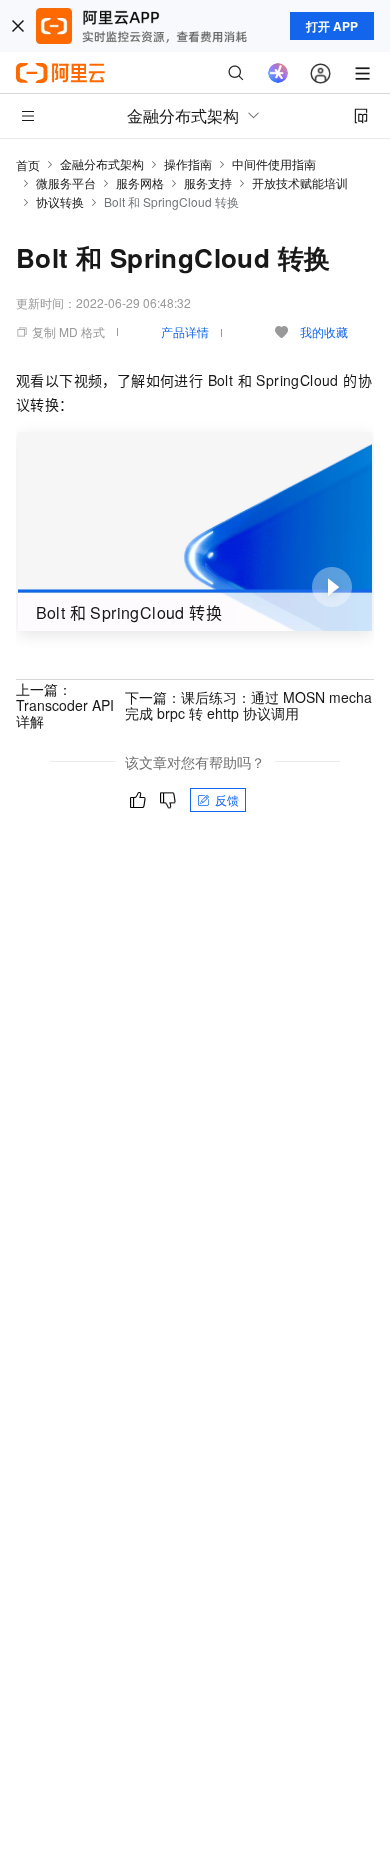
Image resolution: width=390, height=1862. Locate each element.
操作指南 (188, 163)
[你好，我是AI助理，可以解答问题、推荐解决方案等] (278, 73)
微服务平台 (66, 182)
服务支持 (208, 182)
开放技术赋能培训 (300, 182)
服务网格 (140, 182)
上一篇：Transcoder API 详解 (65, 705)
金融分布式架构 (102, 163)
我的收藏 (324, 331)
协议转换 (60, 201)
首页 (28, 164)
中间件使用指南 (274, 163)
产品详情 (185, 331)
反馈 (227, 799)
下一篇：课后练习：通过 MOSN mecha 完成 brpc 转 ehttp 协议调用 (248, 705)
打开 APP (332, 26)
